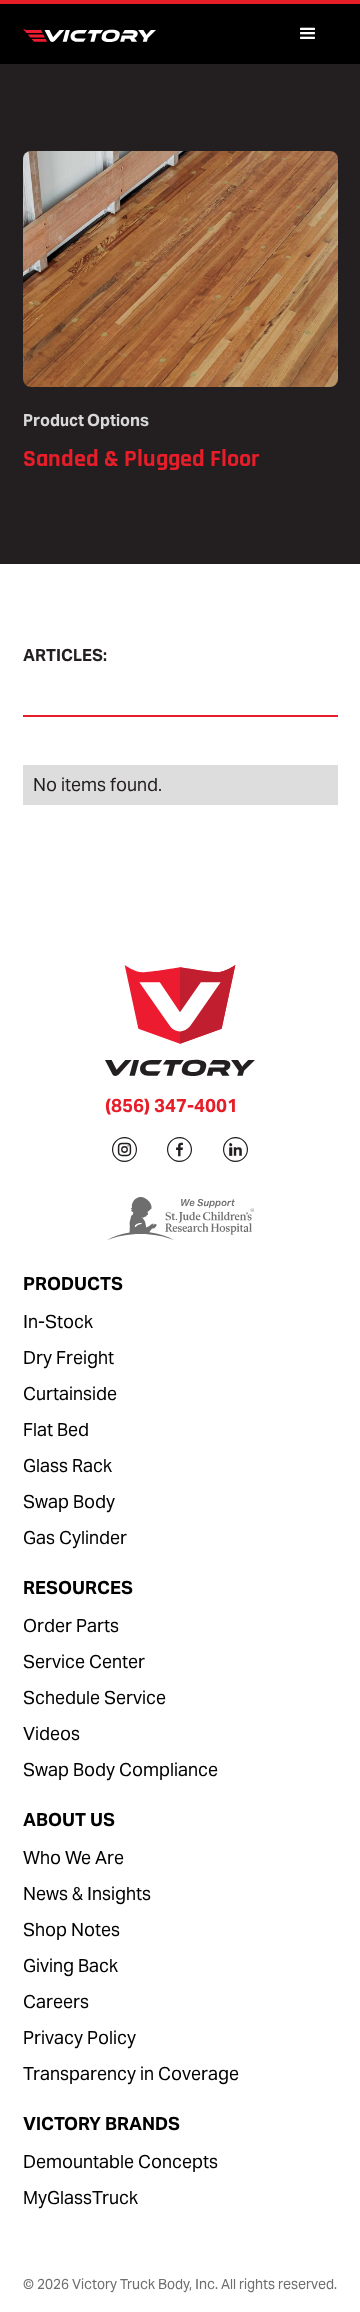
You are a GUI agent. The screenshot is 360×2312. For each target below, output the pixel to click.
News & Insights (87, 1893)
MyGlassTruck (80, 2197)
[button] (308, 34)
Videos (51, 1733)
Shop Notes (71, 1929)
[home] (95, 34)
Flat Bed (56, 1429)
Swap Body (69, 1501)
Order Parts (71, 1625)
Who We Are (73, 1857)
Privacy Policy (79, 2037)
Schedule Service (94, 1697)
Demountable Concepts (120, 2161)
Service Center (84, 1661)
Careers (56, 2001)
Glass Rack (67, 1465)
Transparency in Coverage (131, 2073)
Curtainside (70, 1393)
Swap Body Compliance (120, 1769)
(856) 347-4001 (171, 1105)
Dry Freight (68, 1357)
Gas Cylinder (75, 1537)
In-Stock (58, 1321)
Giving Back (70, 1965)
